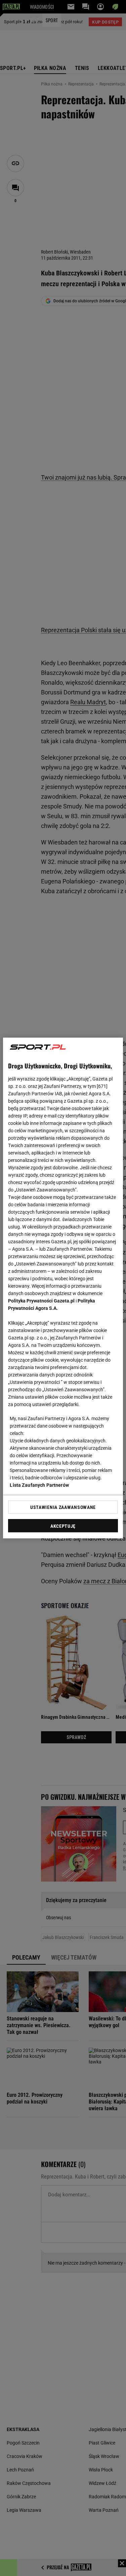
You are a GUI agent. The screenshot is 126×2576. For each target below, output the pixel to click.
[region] (63, 1288)
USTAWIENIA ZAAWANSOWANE (63, 1507)
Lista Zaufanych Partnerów (39, 1485)
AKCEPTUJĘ (63, 1526)
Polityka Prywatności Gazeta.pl (41, 1301)
